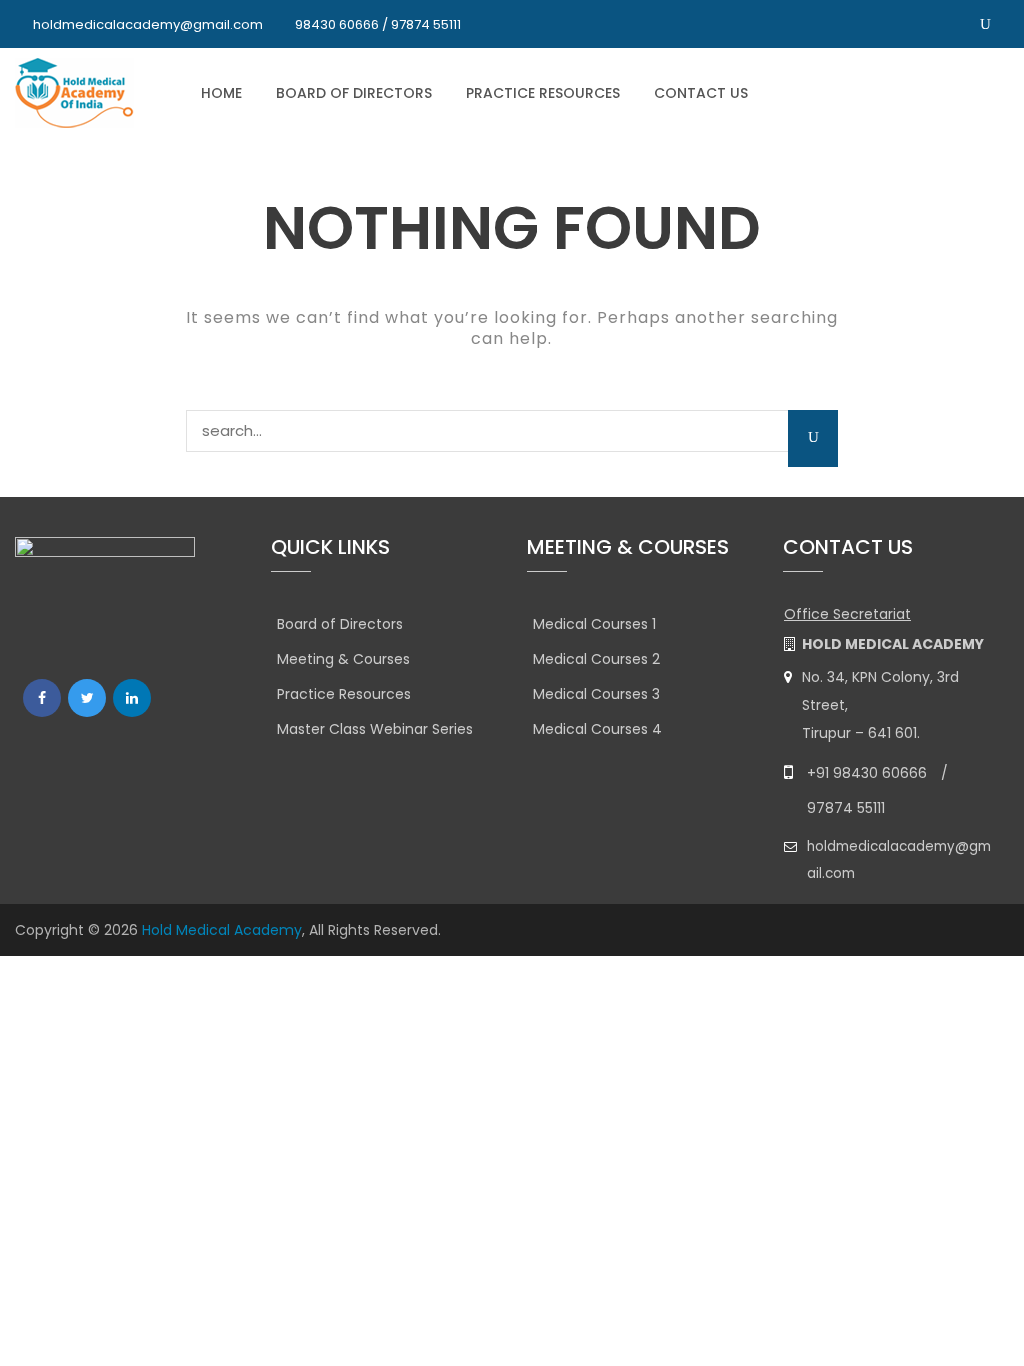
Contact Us (701, 93)
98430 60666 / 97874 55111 (378, 24)
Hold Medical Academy (222, 930)
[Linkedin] (132, 698)
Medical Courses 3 (596, 694)
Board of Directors (354, 93)
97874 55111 (846, 808)
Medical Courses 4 (597, 729)
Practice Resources (543, 93)
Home (221, 93)
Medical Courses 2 (596, 659)
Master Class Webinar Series (375, 729)
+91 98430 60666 (867, 773)
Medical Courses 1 (594, 624)
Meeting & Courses (343, 659)
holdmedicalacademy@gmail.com (148, 24)
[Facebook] (42, 698)
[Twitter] (87, 698)
